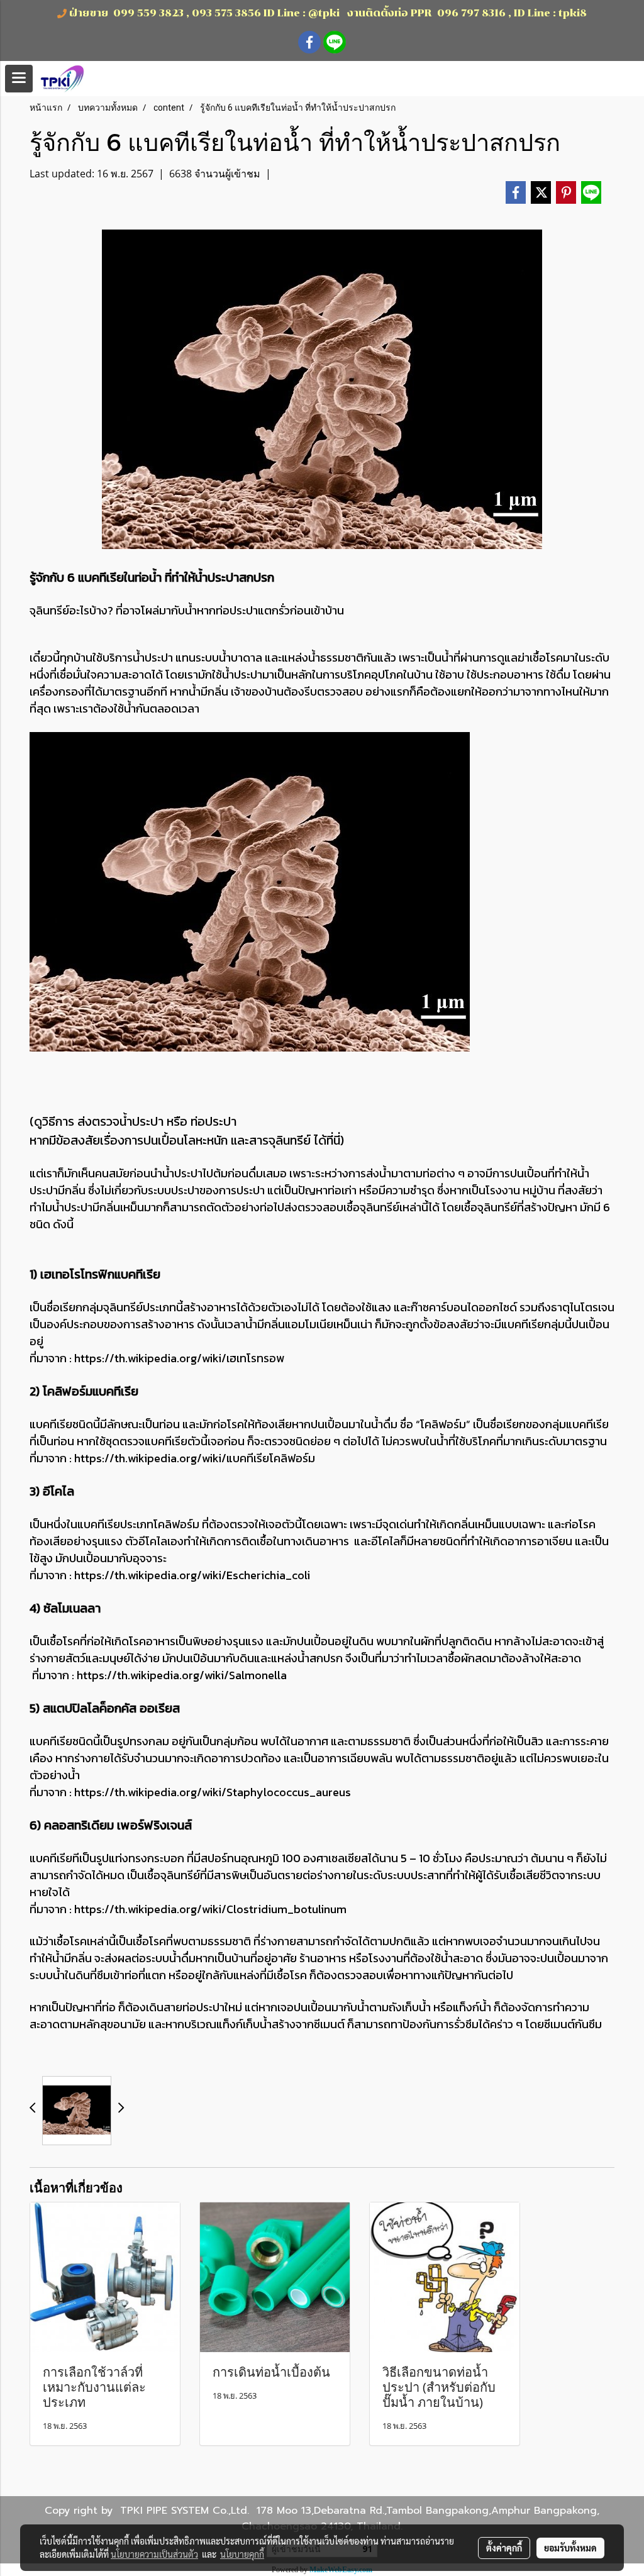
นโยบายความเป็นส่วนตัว (154, 2554)
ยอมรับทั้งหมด (570, 2548)
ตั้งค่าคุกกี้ (504, 2548)
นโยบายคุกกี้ (242, 2554)
